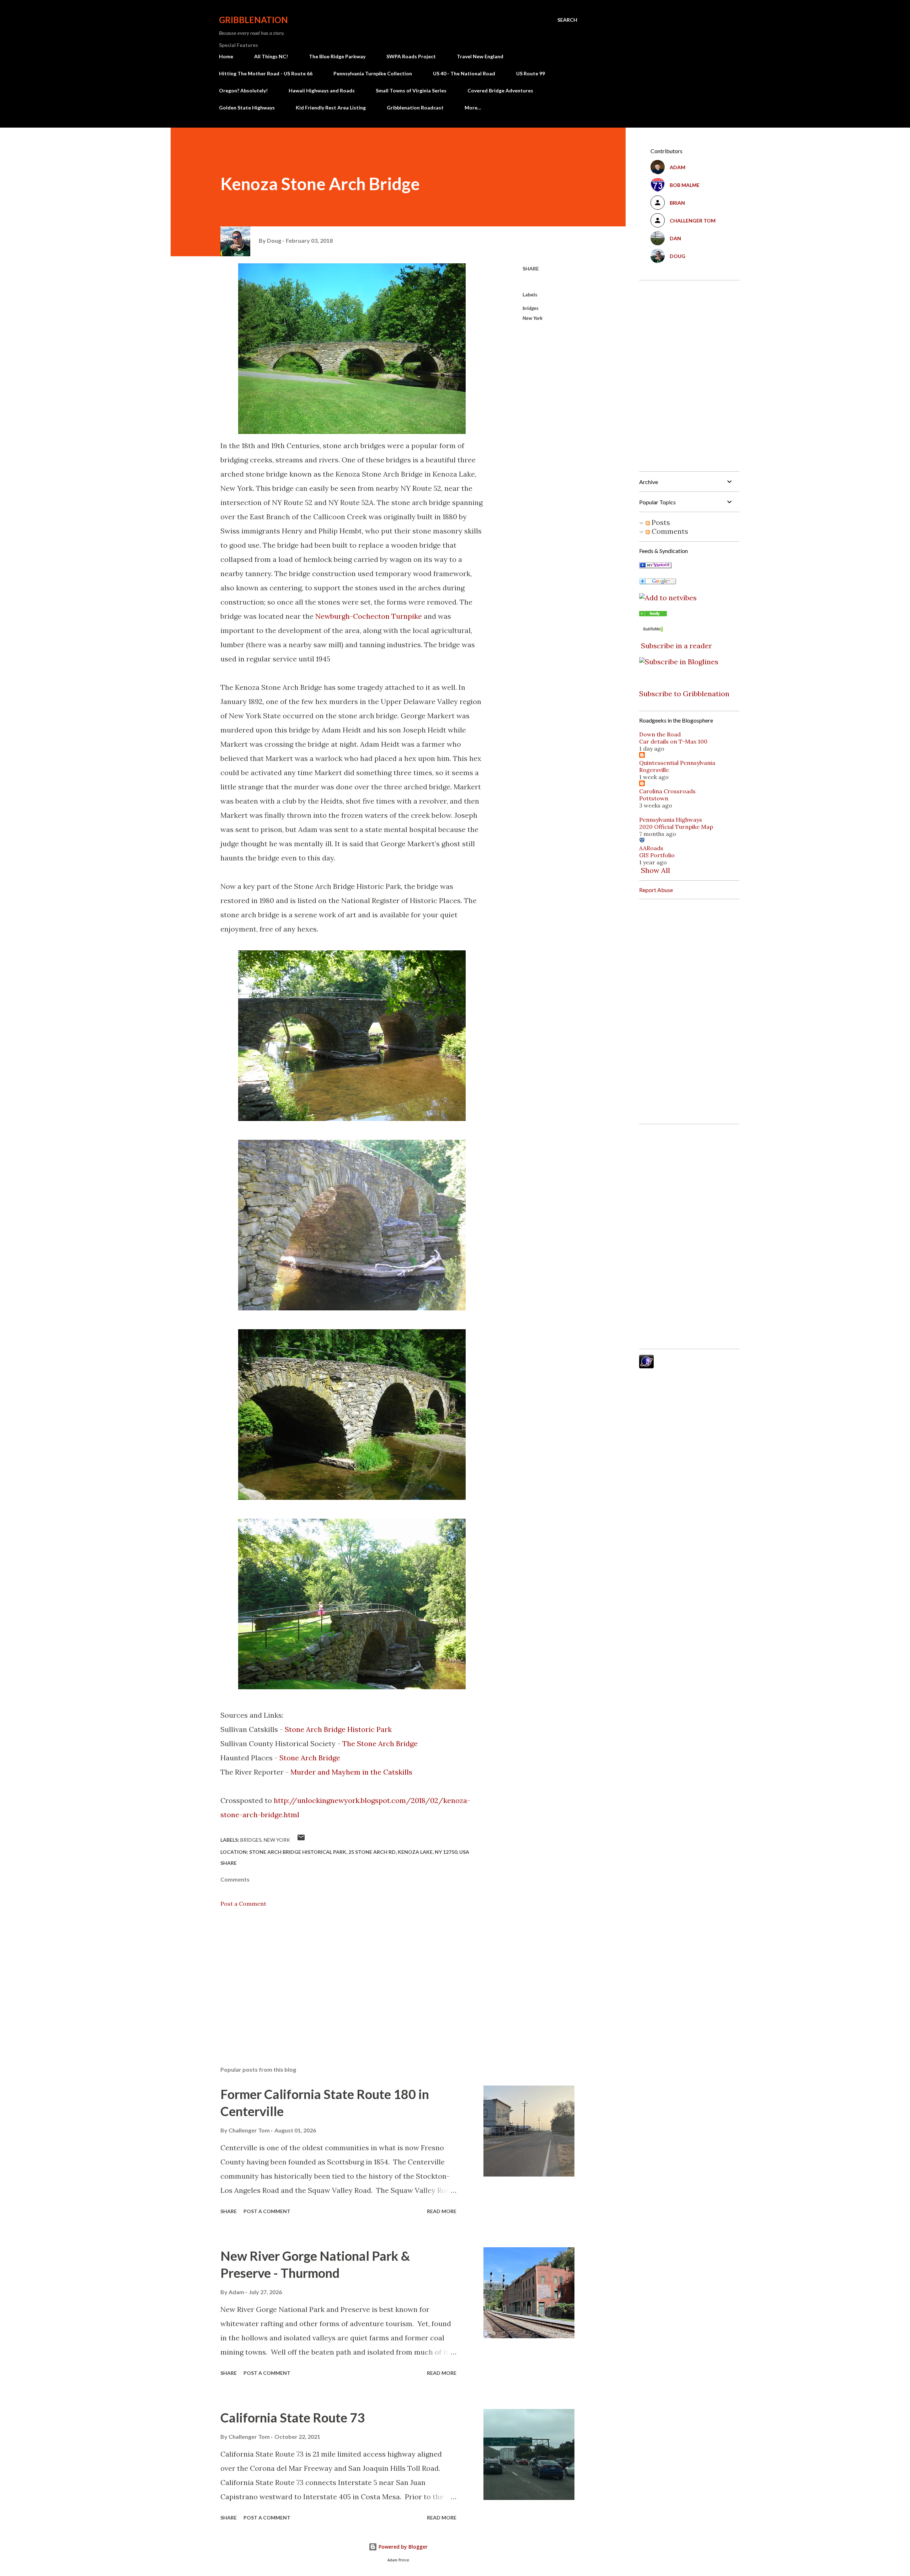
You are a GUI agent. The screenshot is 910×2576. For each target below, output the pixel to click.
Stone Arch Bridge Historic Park (338, 1729)
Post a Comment (243, 1904)
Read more (442, 2211)
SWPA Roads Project (411, 56)
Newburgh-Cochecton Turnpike (369, 616)
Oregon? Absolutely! (243, 90)
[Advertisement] (341, 1977)
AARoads (651, 848)
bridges (531, 308)
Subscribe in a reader (676, 646)
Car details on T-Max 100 (673, 741)
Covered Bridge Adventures (500, 90)
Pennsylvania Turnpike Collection (373, 73)
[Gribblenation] (653, 614)
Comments (669, 531)
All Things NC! (271, 56)
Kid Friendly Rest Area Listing (331, 108)
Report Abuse (656, 890)
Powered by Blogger (402, 2547)
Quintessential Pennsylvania (677, 763)
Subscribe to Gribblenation (684, 694)
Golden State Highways (247, 108)
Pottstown (654, 798)
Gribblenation (253, 20)
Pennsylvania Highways (671, 820)
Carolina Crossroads (667, 791)
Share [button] (531, 269)
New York (532, 318)
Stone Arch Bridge (310, 1758)
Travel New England (480, 56)
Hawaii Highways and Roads (322, 90)
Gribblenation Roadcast (415, 108)
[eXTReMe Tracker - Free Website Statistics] (646, 1366)
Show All (655, 870)
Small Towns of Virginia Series (411, 90)
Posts (660, 522)
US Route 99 (531, 73)
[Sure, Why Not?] (655, 566)
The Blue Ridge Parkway (337, 56)
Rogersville (654, 770)
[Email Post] (301, 1840)
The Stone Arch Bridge (380, 1743)
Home (226, 56)
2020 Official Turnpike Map (676, 827)
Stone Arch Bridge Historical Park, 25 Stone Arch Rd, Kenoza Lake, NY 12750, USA (359, 1852)
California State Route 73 (293, 2417)
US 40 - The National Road (464, 73)
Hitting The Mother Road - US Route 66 (266, 73)
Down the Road (660, 734)
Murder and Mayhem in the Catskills (351, 1772)
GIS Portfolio (657, 855)
